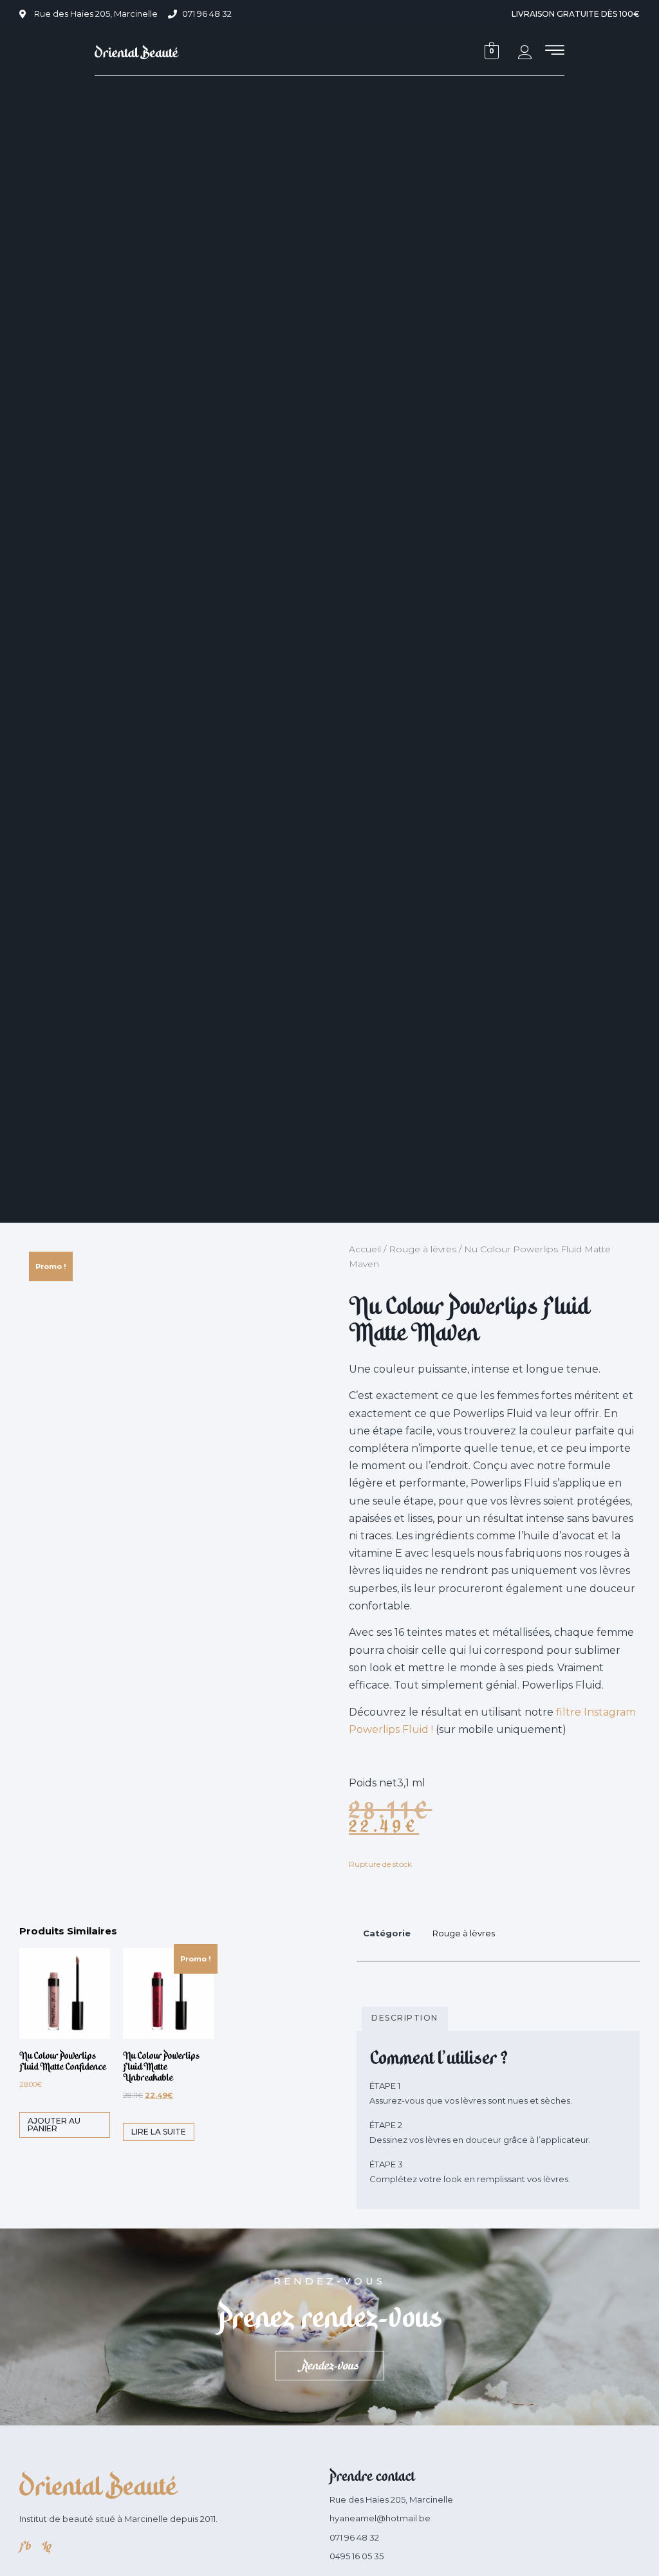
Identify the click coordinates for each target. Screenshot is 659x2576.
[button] (555, 51)
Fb (24, 2546)
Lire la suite (159, 2132)
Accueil (365, 1249)
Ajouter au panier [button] (54, 2125)
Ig (45, 2546)
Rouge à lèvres (422, 1249)
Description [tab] (405, 2018)
